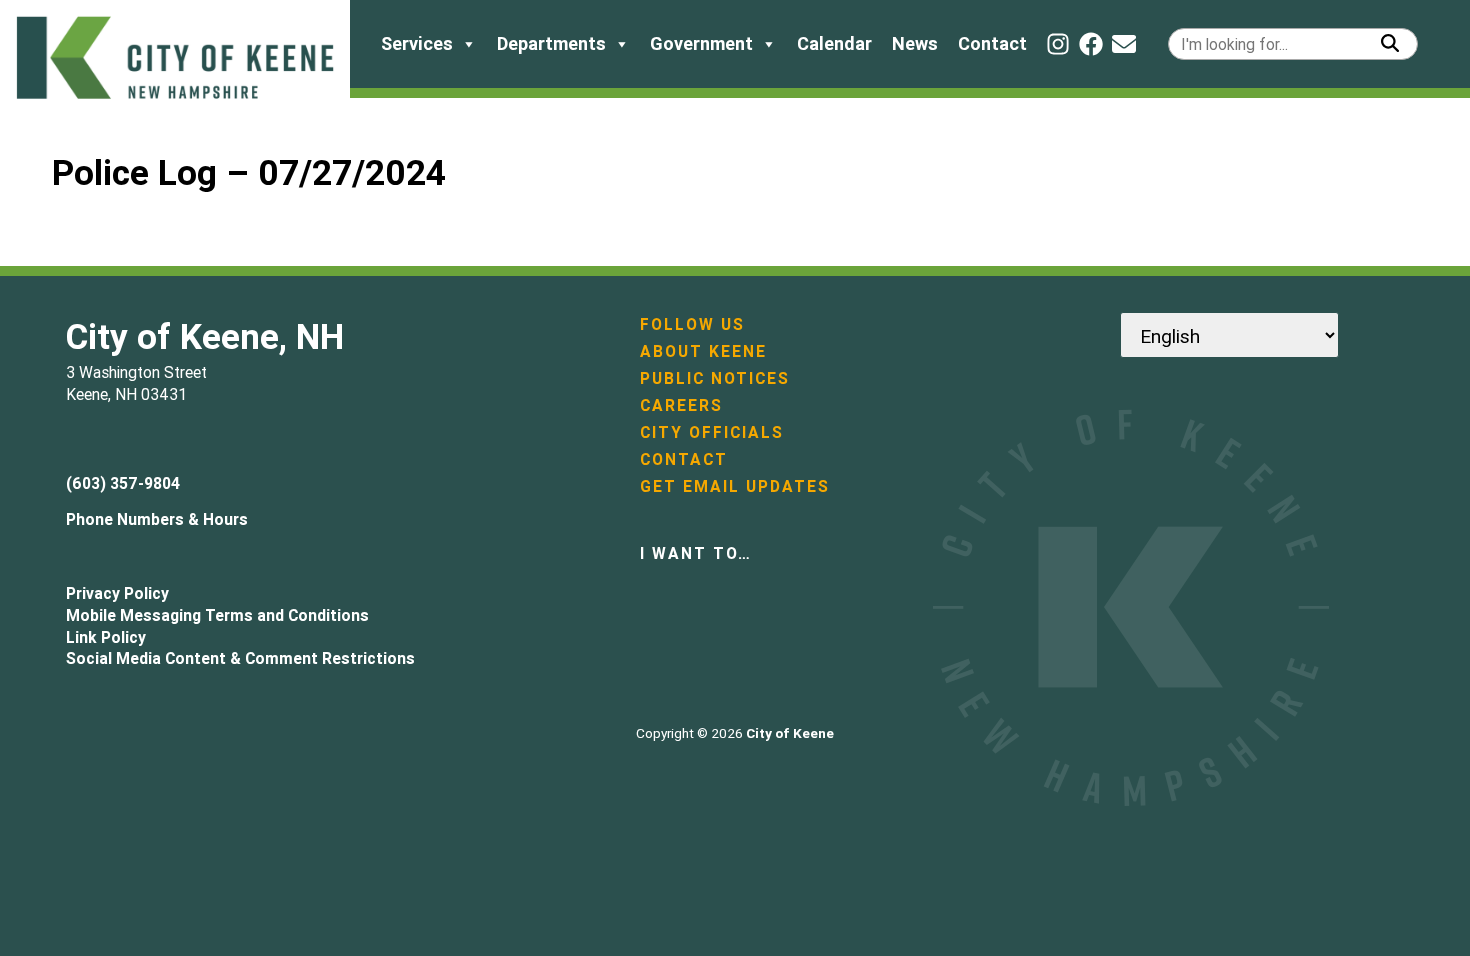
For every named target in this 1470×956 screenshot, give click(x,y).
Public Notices (715, 378)
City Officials (712, 432)
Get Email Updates (735, 486)
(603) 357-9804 (123, 483)
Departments (551, 43)
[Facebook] (1091, 44)
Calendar (834, 43)
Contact (992, 43)
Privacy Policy (117, 593)
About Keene (703, 351)
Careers (681, 405)
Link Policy (106, 637)
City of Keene (790, 733)
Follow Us (692, 324)
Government (701, 43)
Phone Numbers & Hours (157, 519)
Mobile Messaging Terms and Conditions (217, 615)
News (915, 43)
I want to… (696, 553)
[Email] (1124, 44)
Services (417, 43)
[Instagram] (1058, 44)
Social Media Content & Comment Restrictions (240, 658)
